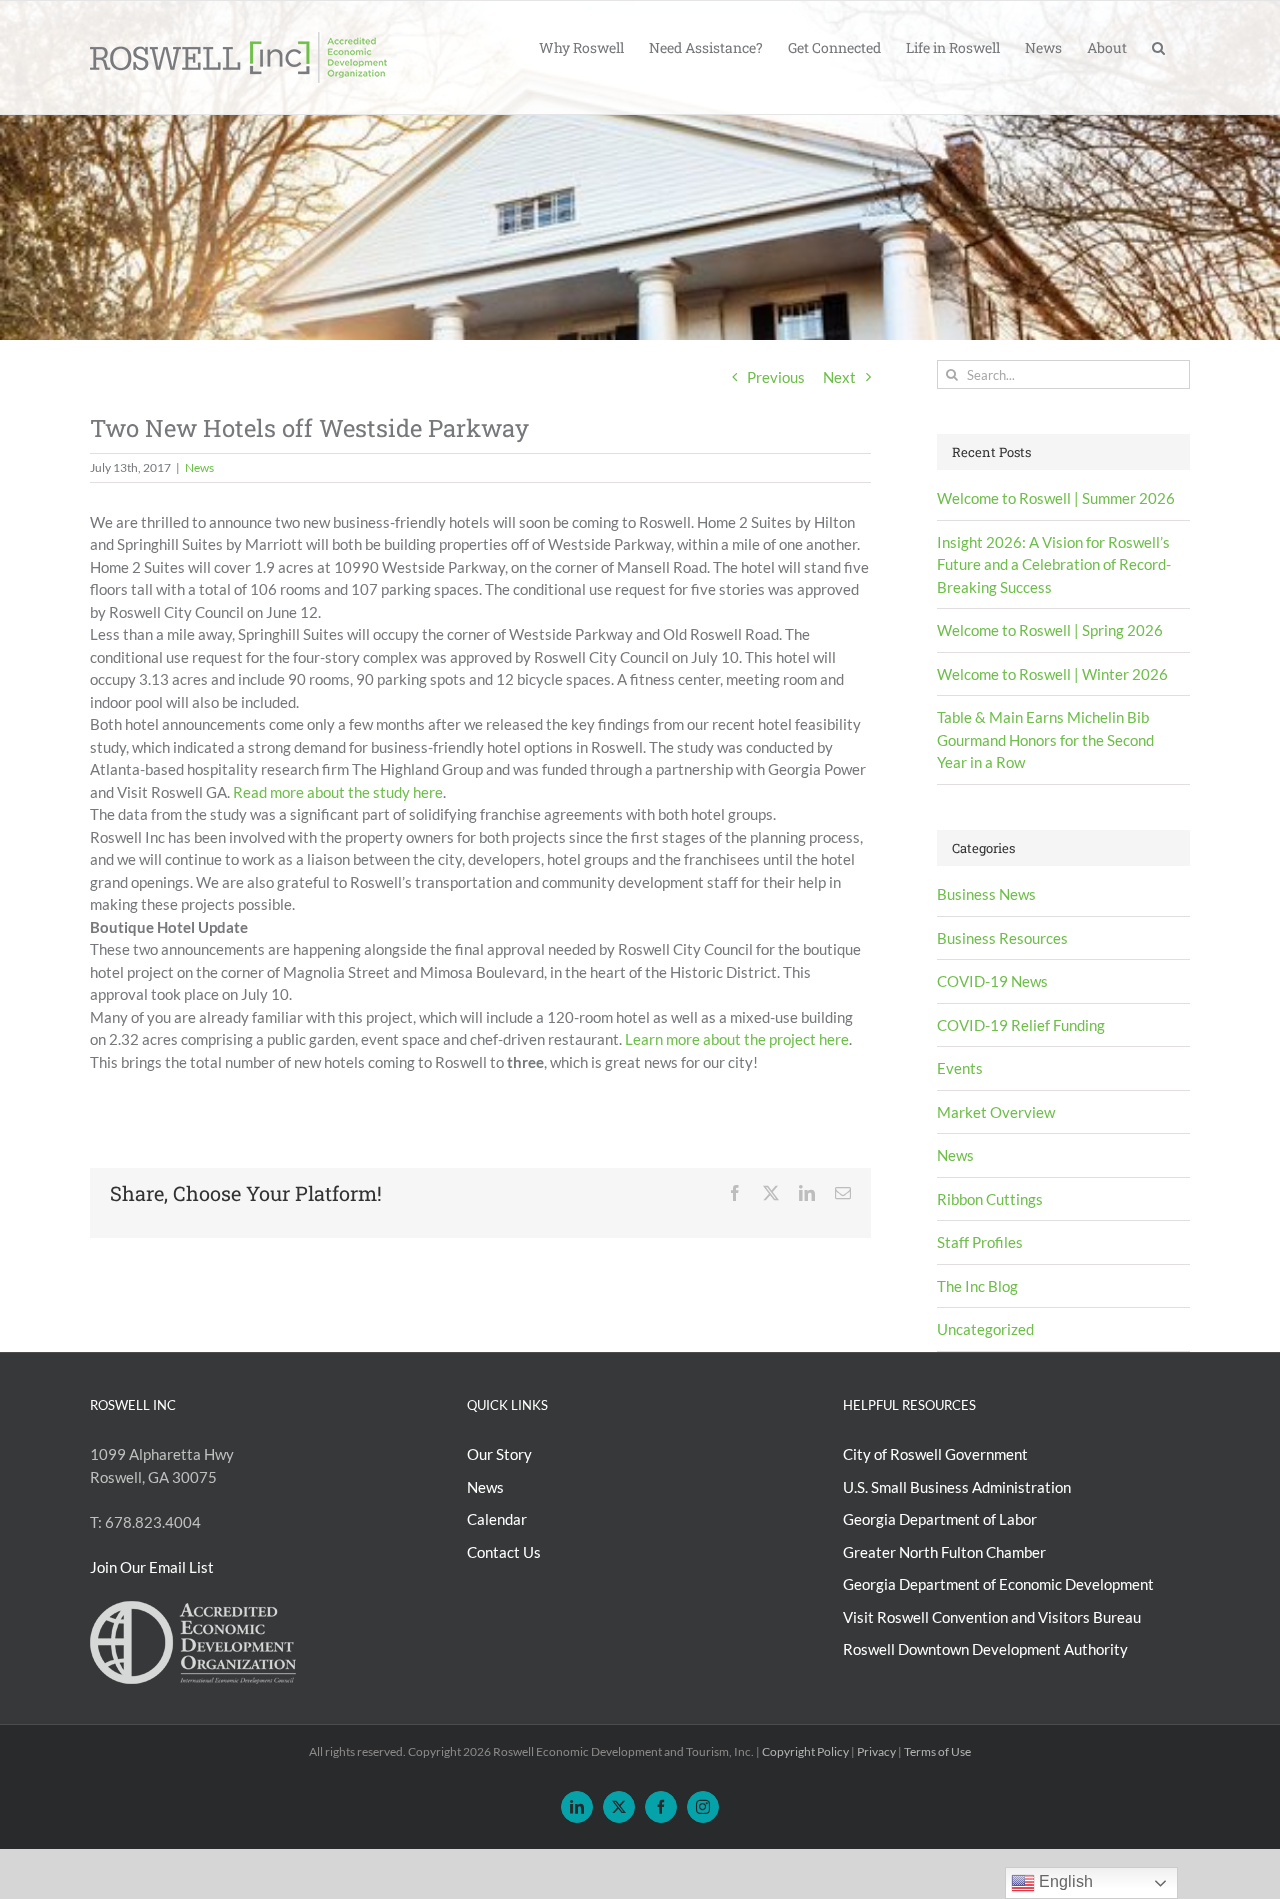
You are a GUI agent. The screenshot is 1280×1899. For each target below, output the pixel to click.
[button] (1158, 46)
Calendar (497, 1519)
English (1064, 1881)
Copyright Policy (805, 1751)
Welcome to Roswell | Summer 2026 (1056, 498)
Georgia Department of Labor (940, 1519)
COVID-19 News (992, 981)
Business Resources (1002, 938)
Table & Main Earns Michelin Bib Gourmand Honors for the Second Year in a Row (1045, 739)
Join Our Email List (152, 1567)
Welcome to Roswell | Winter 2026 (1052, 674)
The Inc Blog (977, 1286)
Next (839, 377)
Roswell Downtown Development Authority (985, 1649)
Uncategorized (985, 1329)
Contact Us (504, 1552)
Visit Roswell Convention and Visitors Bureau (992, 1617)
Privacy (876, 1751)
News (199, 467)
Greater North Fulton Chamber (944, 1552)
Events (960, 1068)
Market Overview (996, 1112)
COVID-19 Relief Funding (1021, 1025)
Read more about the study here (338, 792)
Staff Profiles (980, 1242)
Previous (776, 377)
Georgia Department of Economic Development (998, 1584)
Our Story (499, 1454)
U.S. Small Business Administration (957, 1487)
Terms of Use (937, 1751)
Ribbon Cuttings (990, 1199)
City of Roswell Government (935, 1454)
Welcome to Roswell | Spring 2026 (1050, 630)
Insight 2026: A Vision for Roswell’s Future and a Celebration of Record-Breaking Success (1054, 564)
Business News (986, 894)
